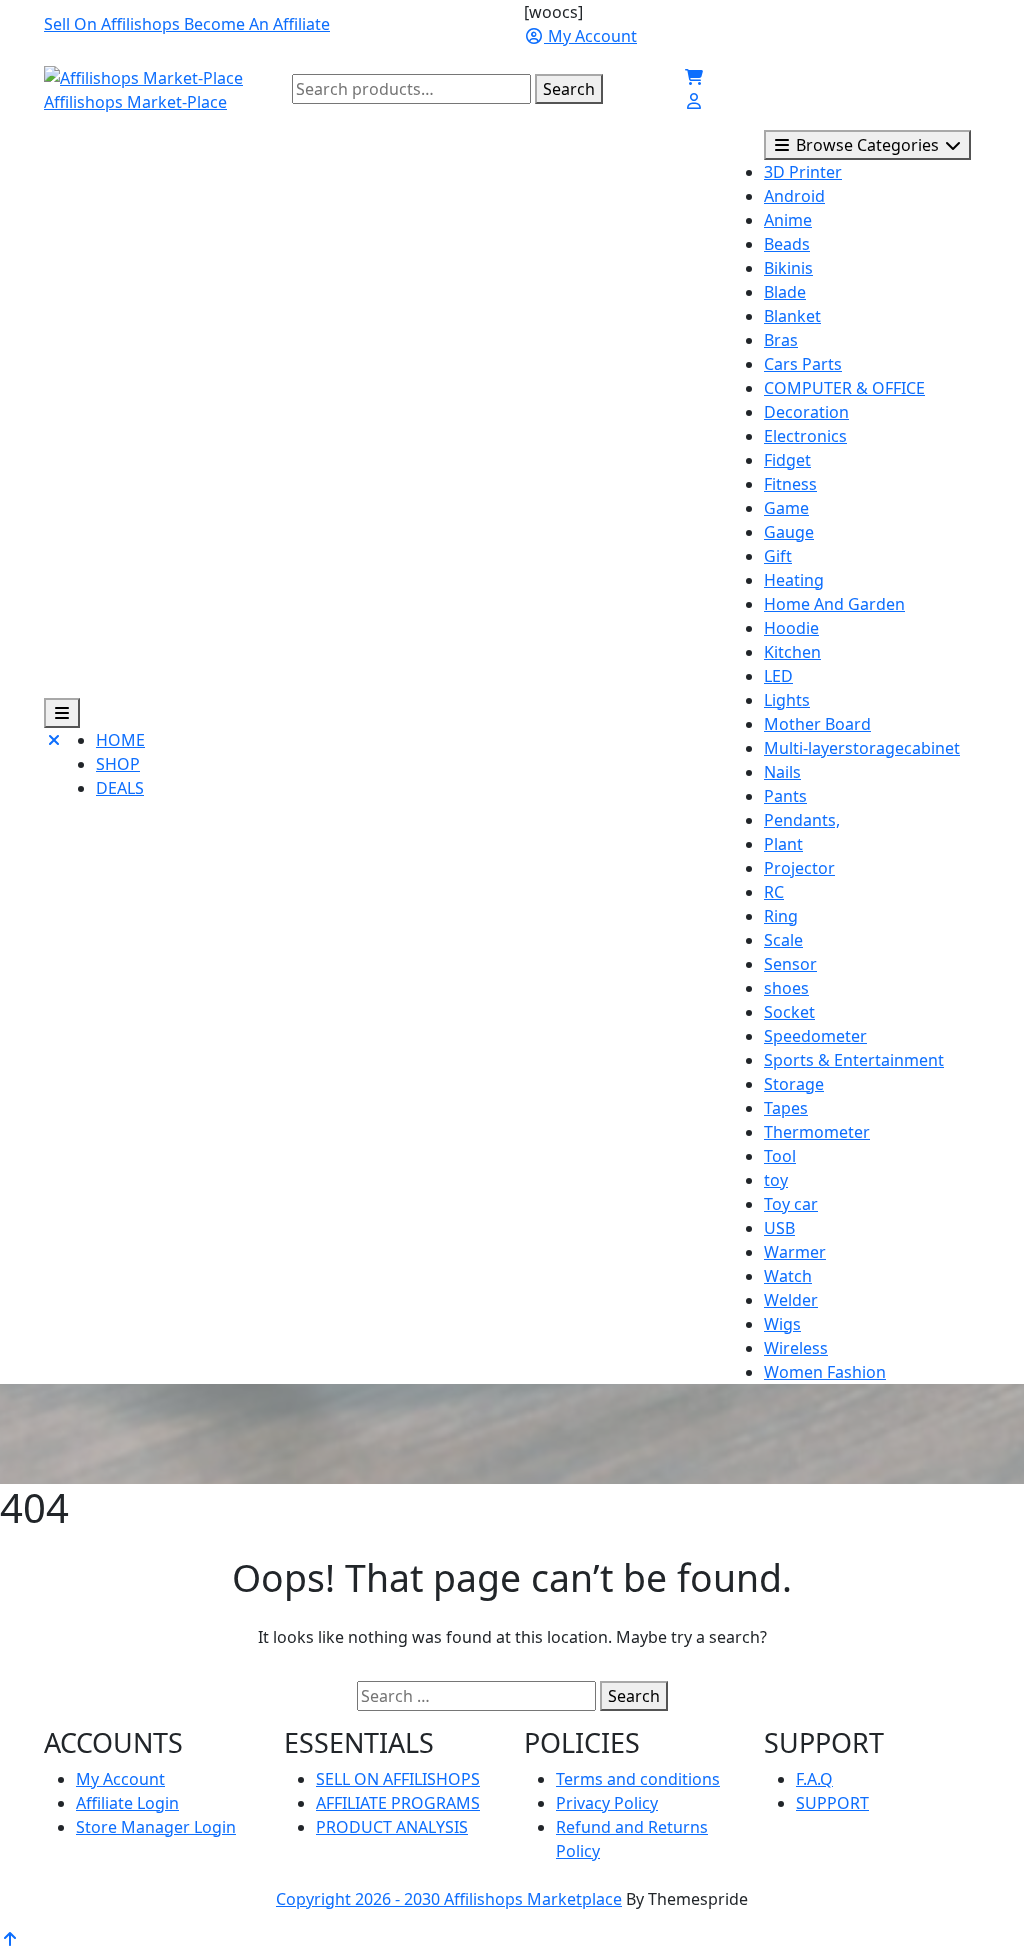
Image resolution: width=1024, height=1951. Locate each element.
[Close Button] (54, 772)
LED (778, 676)
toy (776, 1180)
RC (774, 892)
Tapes (786, 1108)
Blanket (792, 316)
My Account (120, 1779)
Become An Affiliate (257, 24)
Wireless (796, 1348)
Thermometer (817, 1132)
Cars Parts (803, 364)
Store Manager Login (156, 1827)
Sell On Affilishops (114, 24)
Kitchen (792, 652)
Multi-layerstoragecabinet (862, 748)
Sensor (790, 964)
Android (794, 196)
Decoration (806, 412)
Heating (794, 580)
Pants (785, 796)
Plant (783, 844)
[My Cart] (694, 77)
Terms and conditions (638, 1779)
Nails (782, 772)
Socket (789, 1012)
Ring (781, 916)
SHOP (118, 764)
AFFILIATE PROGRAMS (398, 1803)
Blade (785, 292)
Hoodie (791, 628)
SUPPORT (832, 1803)
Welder (791, 1300)
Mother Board (817, 724)
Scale (783, 940)
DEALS (120, 788)
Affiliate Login (127, 1803)
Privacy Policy (607, 1803)
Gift (778, 556)
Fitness (790, 484)
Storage (794, 1084)
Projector (799, 868)
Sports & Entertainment (854, 1060)
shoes (786, 988)
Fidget (787, 460)
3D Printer (803, 172)
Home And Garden (834, 604)
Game (786, 508)
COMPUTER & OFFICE (844, 388)
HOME (120, 740)
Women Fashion (825, 1372)
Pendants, (802, 820)
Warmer (795, 1252)
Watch (788, 1276)
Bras (781, 340)
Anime (788, 220)
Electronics (805, 436)
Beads (787, 244)
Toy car (791, 1204)
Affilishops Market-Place (135, 102)
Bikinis (788, 268)
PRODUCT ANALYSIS (392, 1827)
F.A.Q (814, 1779)
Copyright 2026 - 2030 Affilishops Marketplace (449, 1899)
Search (569, 89)
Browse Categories (867, 145)
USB (779, 1228)
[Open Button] (62, 713)
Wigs (782, 1324)
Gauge (789, 532)
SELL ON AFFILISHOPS (398, 1779)
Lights (787, 700)
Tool (780, 1156)
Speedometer (815, 1036)
